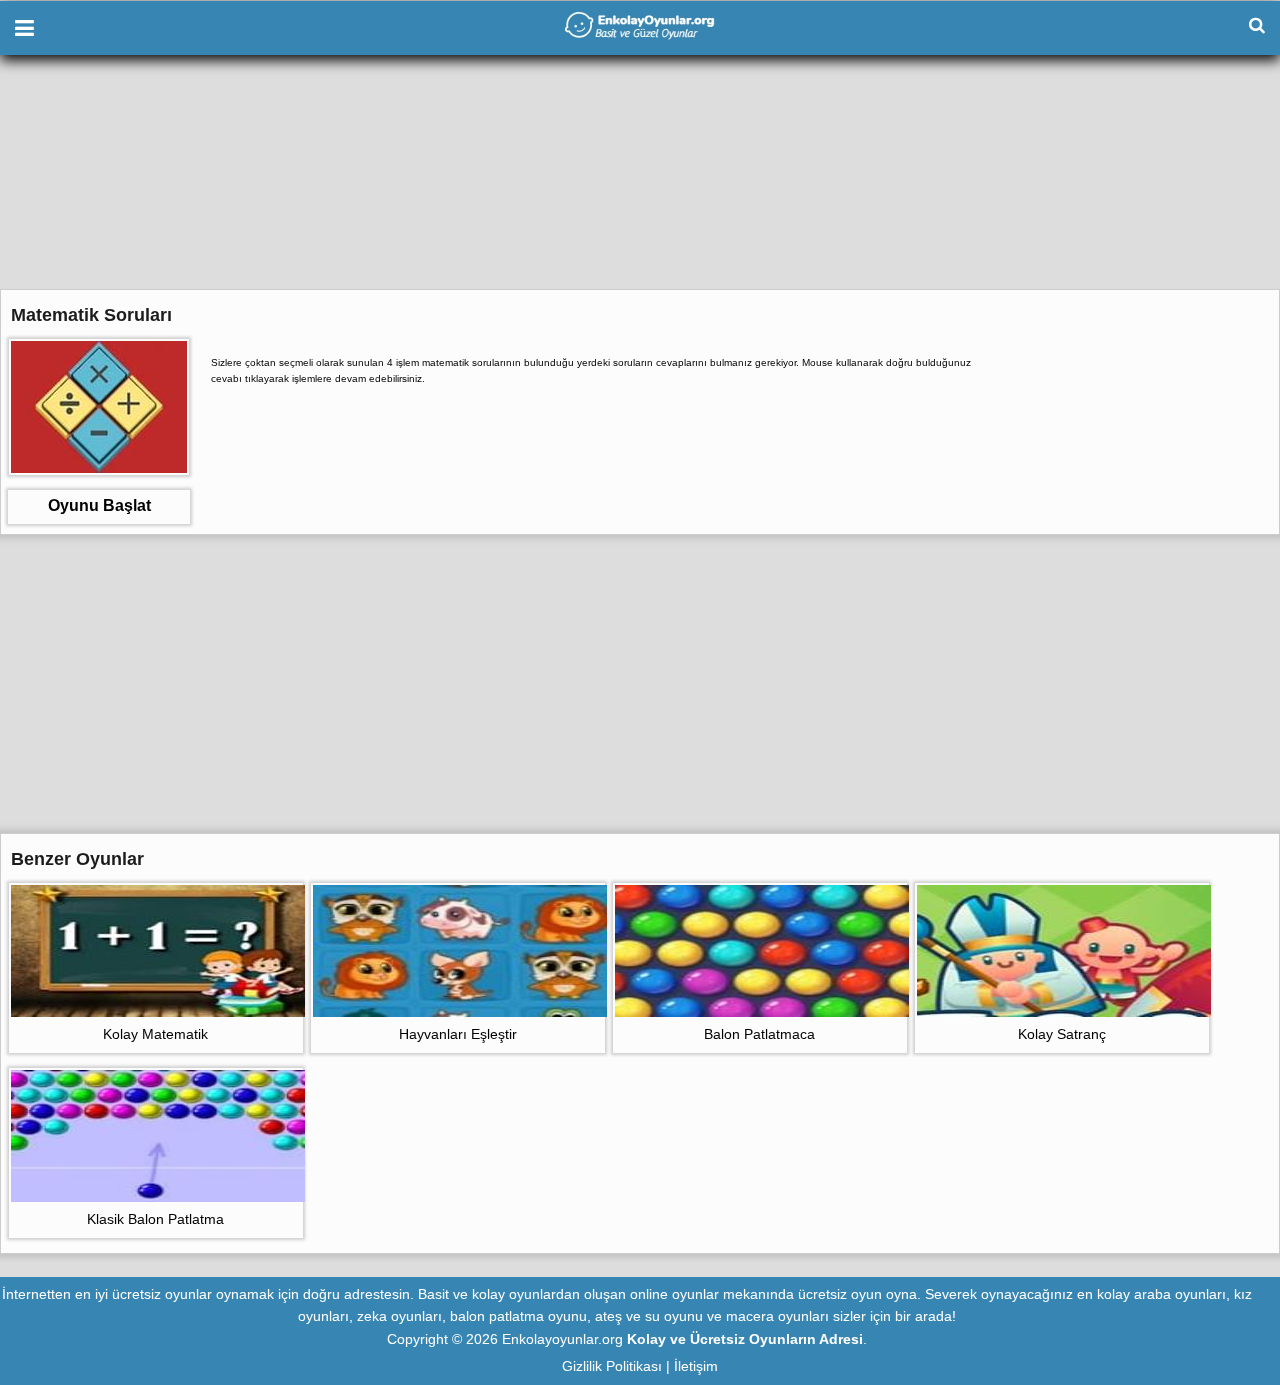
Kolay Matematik (155, 1034)
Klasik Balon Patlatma (155, 1219)
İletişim (696, 1366)
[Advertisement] (640, 195)
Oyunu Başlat (99, 505)
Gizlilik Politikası (612, 1366)
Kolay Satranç (1062, 1034)
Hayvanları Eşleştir (458, 1034)
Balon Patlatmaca (759, 1034)
